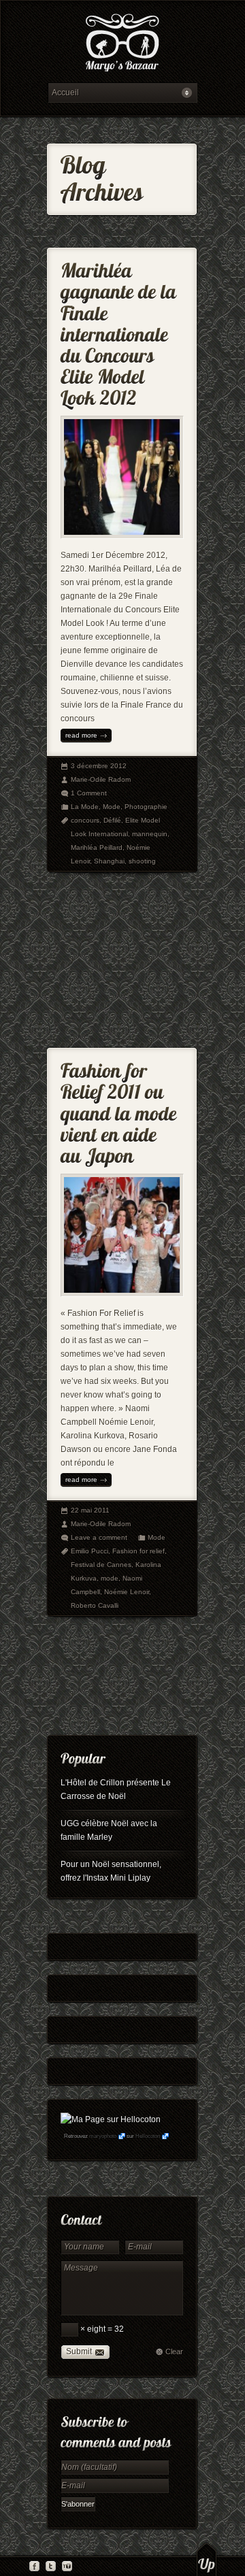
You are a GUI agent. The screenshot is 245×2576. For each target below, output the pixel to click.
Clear (174, 2351)
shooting (142, 861)
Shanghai (109, 861)
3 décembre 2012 (99, 766)
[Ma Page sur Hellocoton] (111, 2119)
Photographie (146, 807)
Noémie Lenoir (127, 1592)
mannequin (150, 834)
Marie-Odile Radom (101, 779)
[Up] (207, 2559)
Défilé (112, 820)
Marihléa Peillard (97, 847)
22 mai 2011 (90, 1510)
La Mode (85, 807)
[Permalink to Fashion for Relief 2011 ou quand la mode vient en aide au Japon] (121, 1110)
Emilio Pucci (89, 1551)
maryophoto (103, 2136)
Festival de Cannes (101, 1565)
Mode (112, 807)
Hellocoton (148, 2136)
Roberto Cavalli (95, 1605)
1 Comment (89, 793)
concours (85, 820)
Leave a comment (99, 1537)
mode (110, 1578)
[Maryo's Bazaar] (122, 45)
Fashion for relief (138, 1551)
